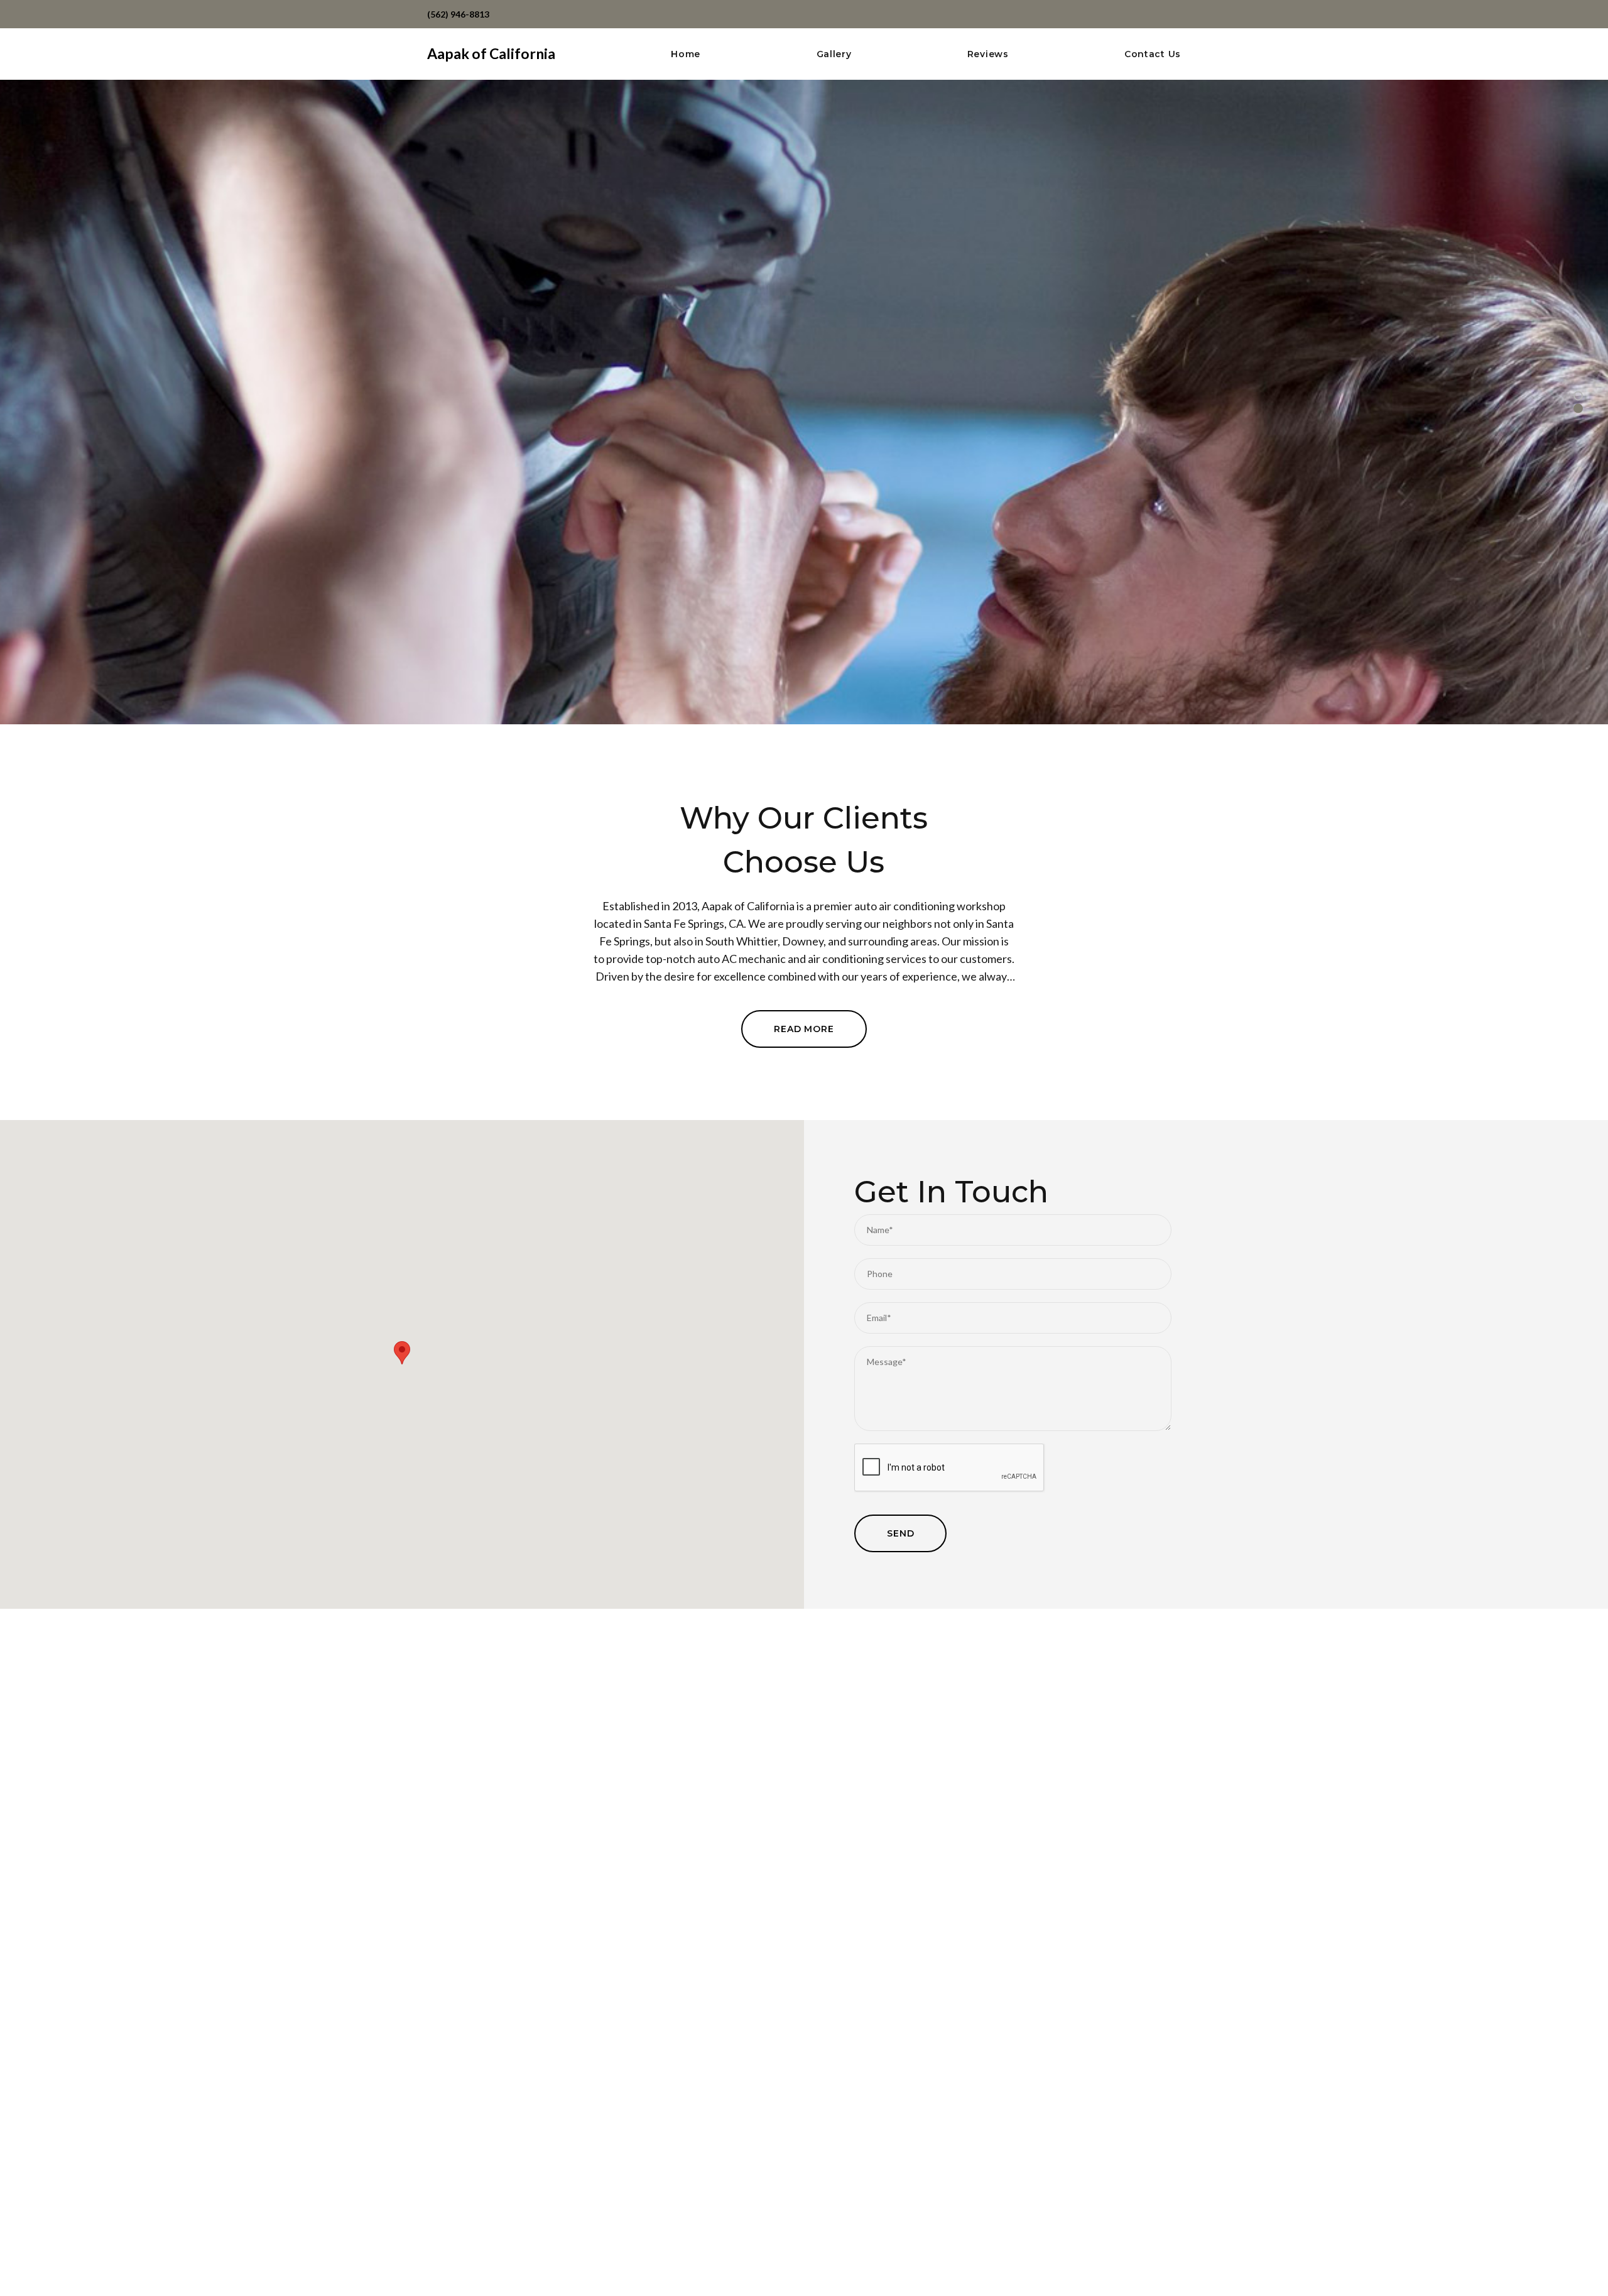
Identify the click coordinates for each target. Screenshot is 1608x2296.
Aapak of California (491, 53)
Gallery (834, 54)
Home (686, 54)
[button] (402, 1353)
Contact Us (1153, 54)
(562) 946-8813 (458, 14)
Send (900, 1533)
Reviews (988, 54)
